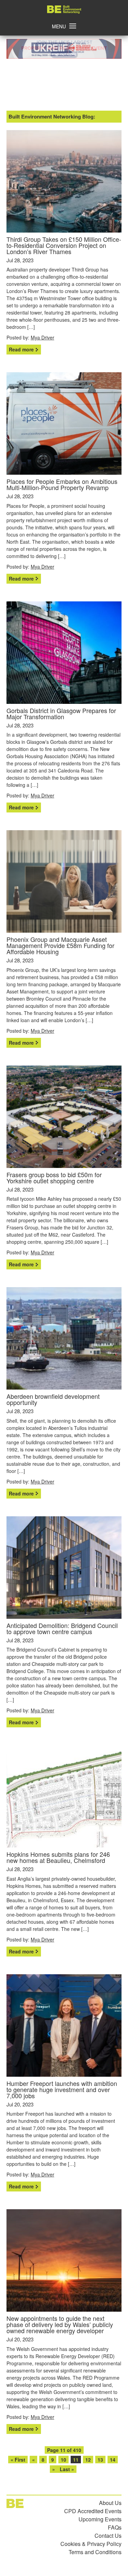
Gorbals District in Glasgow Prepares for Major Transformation (61, 713)
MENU (59, 26)
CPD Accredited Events (93, 2511)
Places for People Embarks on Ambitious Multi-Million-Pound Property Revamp (62, 484)
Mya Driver (42, 337)
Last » (67, 2469)
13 (100, 2460)
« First (18, 2460)
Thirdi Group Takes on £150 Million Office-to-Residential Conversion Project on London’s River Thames (64, 245)
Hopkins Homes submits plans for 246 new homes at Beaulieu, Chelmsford (58, 1857)
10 (63, 2460)
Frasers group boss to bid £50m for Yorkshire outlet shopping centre (54, 1178)
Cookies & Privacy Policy (91, 2544)
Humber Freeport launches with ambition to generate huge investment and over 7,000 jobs (62, 2089)
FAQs (115, 2527)
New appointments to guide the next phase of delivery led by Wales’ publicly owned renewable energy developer (60, 2324)
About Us (110, 2503)
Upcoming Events (100, 2519)
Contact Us (108, 2536)
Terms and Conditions (95, 2552)
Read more (21, 349)
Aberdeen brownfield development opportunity (53, 1399)
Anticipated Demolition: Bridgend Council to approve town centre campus (62, 1628)
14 (113, 2460)
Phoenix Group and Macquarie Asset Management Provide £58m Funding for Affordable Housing (60, 945)
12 (88, 2460)
